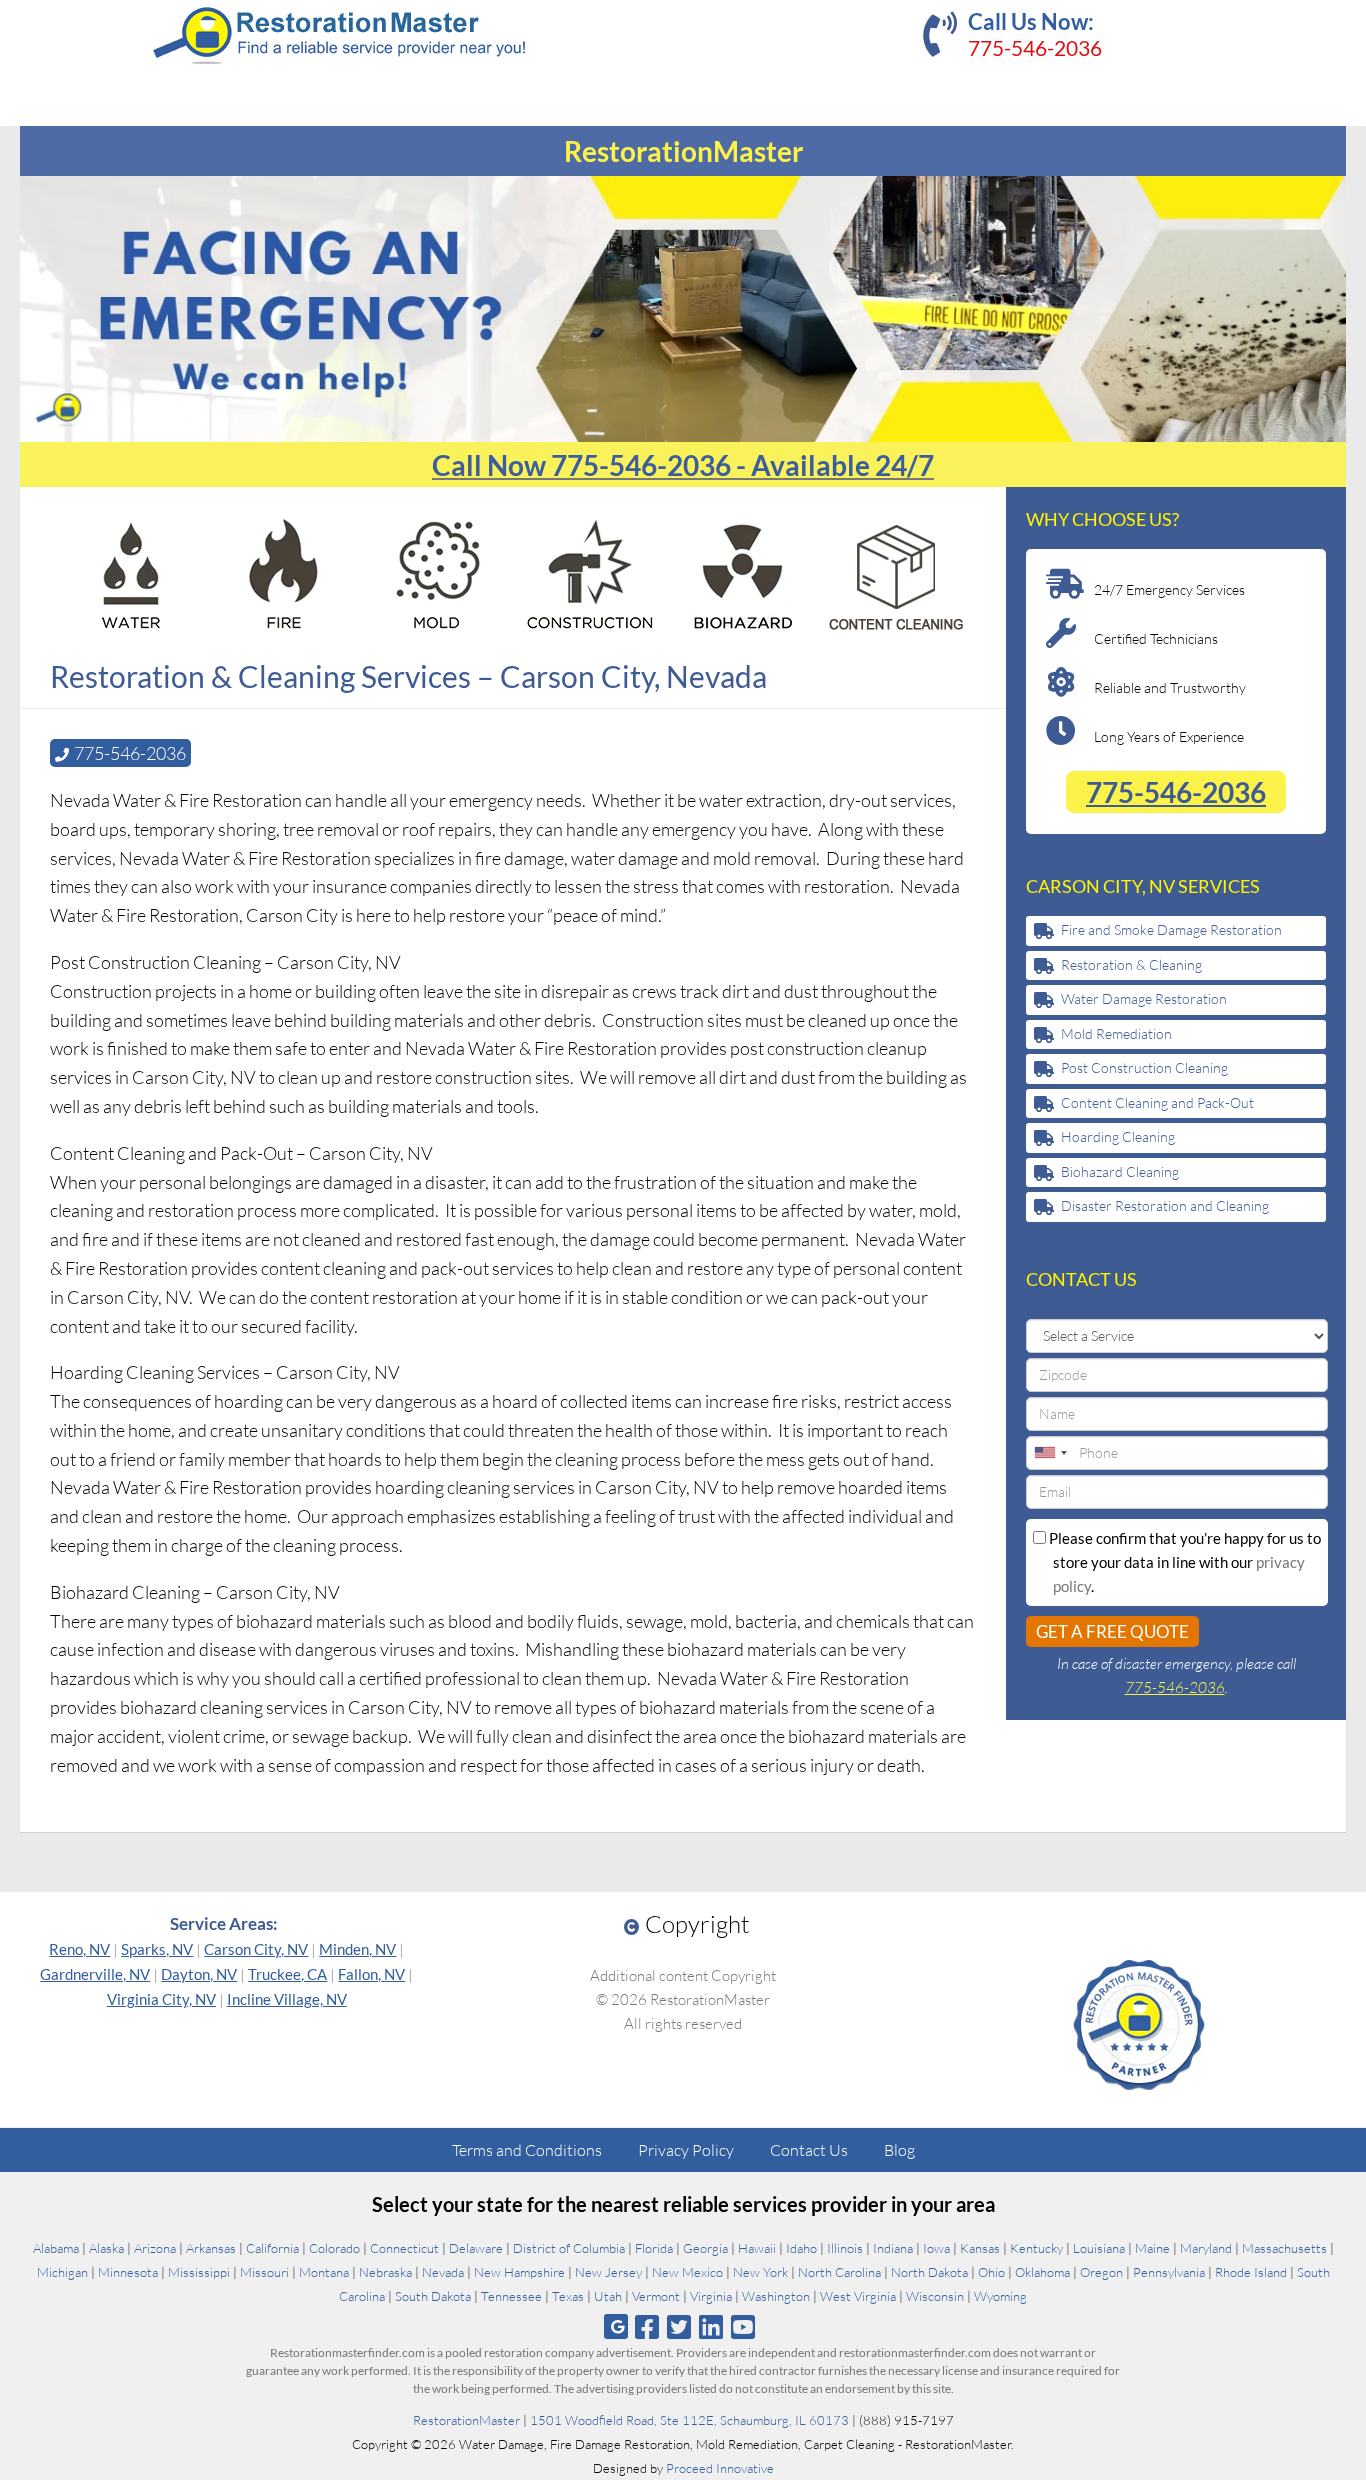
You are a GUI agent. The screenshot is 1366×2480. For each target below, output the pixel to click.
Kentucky (1036, 2248)
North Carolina (839, 2272)
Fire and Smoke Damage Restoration (1171, 929)
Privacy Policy (686, 2150)
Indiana (893, 2248)
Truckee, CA (287, 1974)
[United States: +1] (1050, 1453)
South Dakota (433, 2296)
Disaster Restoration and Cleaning (1165, 1205)
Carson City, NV (256, 1949)
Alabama (56, 2248)
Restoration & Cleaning (1131, 964)
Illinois (845, 2248)
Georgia (705, 2248)
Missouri (264, 2272)
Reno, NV (79, 1949)
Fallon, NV (371, 1974)
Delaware (476, 2248)
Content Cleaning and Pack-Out (1157, 1102)
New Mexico (687, 2272)
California (272, 2248)
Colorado (334, 2248)
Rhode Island (1251, 2272)
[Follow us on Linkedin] (711, 2326)
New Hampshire (519, 2272)
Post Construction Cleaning (1144, 1067)
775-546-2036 (1035, 47)
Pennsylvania (1169, 2272)
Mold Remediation (1116, 1033)
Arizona (155, 2248)
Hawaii (757, 2248)
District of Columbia (569, 2248)
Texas (568, 2296)
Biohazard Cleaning (1120, 1171)
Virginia (711, 2296)
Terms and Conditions (527, 2150)
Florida (654, 2248)
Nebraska (385, 2272)
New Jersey (608, 2272)
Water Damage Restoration (1144, 998)
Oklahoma (1042, 2272)
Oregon (1101, 2272)
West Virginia (858, 2296)
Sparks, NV (157, 1949)
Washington (776, 2296)
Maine (1152, 2248)
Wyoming (1000, 2296)
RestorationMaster (466, 2420)
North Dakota (929, 2272)
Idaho (801, 2248)
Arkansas (211, 2248)
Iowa (936, 2248)
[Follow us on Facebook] (646, 2326)
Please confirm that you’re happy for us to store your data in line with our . (1183, 1562)
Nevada (443, 2272)
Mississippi (199, 2272)
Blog (899, 2150)
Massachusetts (1284, 2248)
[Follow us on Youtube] (743, 2326)
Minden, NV (357, 1949)
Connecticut (404, 2248)
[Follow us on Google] (616, 2326)
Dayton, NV (199, 1974)
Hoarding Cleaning (1118, 1136)
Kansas (980, 2248)
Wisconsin (935, 2296)
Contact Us (809, 2150)
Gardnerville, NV (95, 1974)
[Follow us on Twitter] (678, 2326)
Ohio (991, 2272)
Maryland (1206, 2248)
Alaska (106, 2248)
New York (760, 2272)
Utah (608, 2296)
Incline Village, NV (287, 1999)
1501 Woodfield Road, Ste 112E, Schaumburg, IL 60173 (689, 2420)
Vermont (656, 2296)
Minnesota (128, 2272)
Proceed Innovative (720, 2468)
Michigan (62, 2272)
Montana (324, 2272)
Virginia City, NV (161, 1999)
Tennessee (511, 2296)
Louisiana (1099, 2248)
